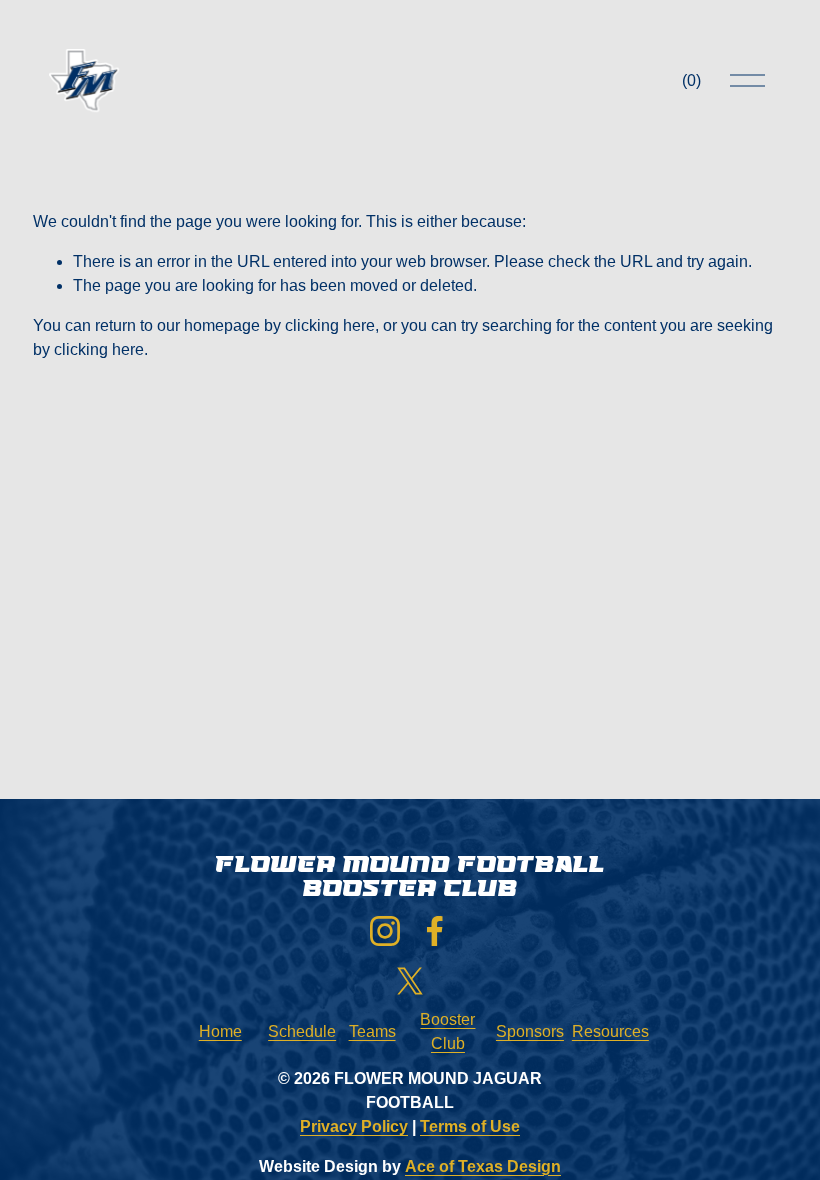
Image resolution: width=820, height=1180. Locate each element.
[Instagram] (385, 931)
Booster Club (447, 1031)
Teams (372, 1031)
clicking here (330, 325)
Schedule (302, 1031)
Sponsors (530, 1031)
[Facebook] (435, 931)
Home (220, 1031)
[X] (410, 981)
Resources (610, 1031)
